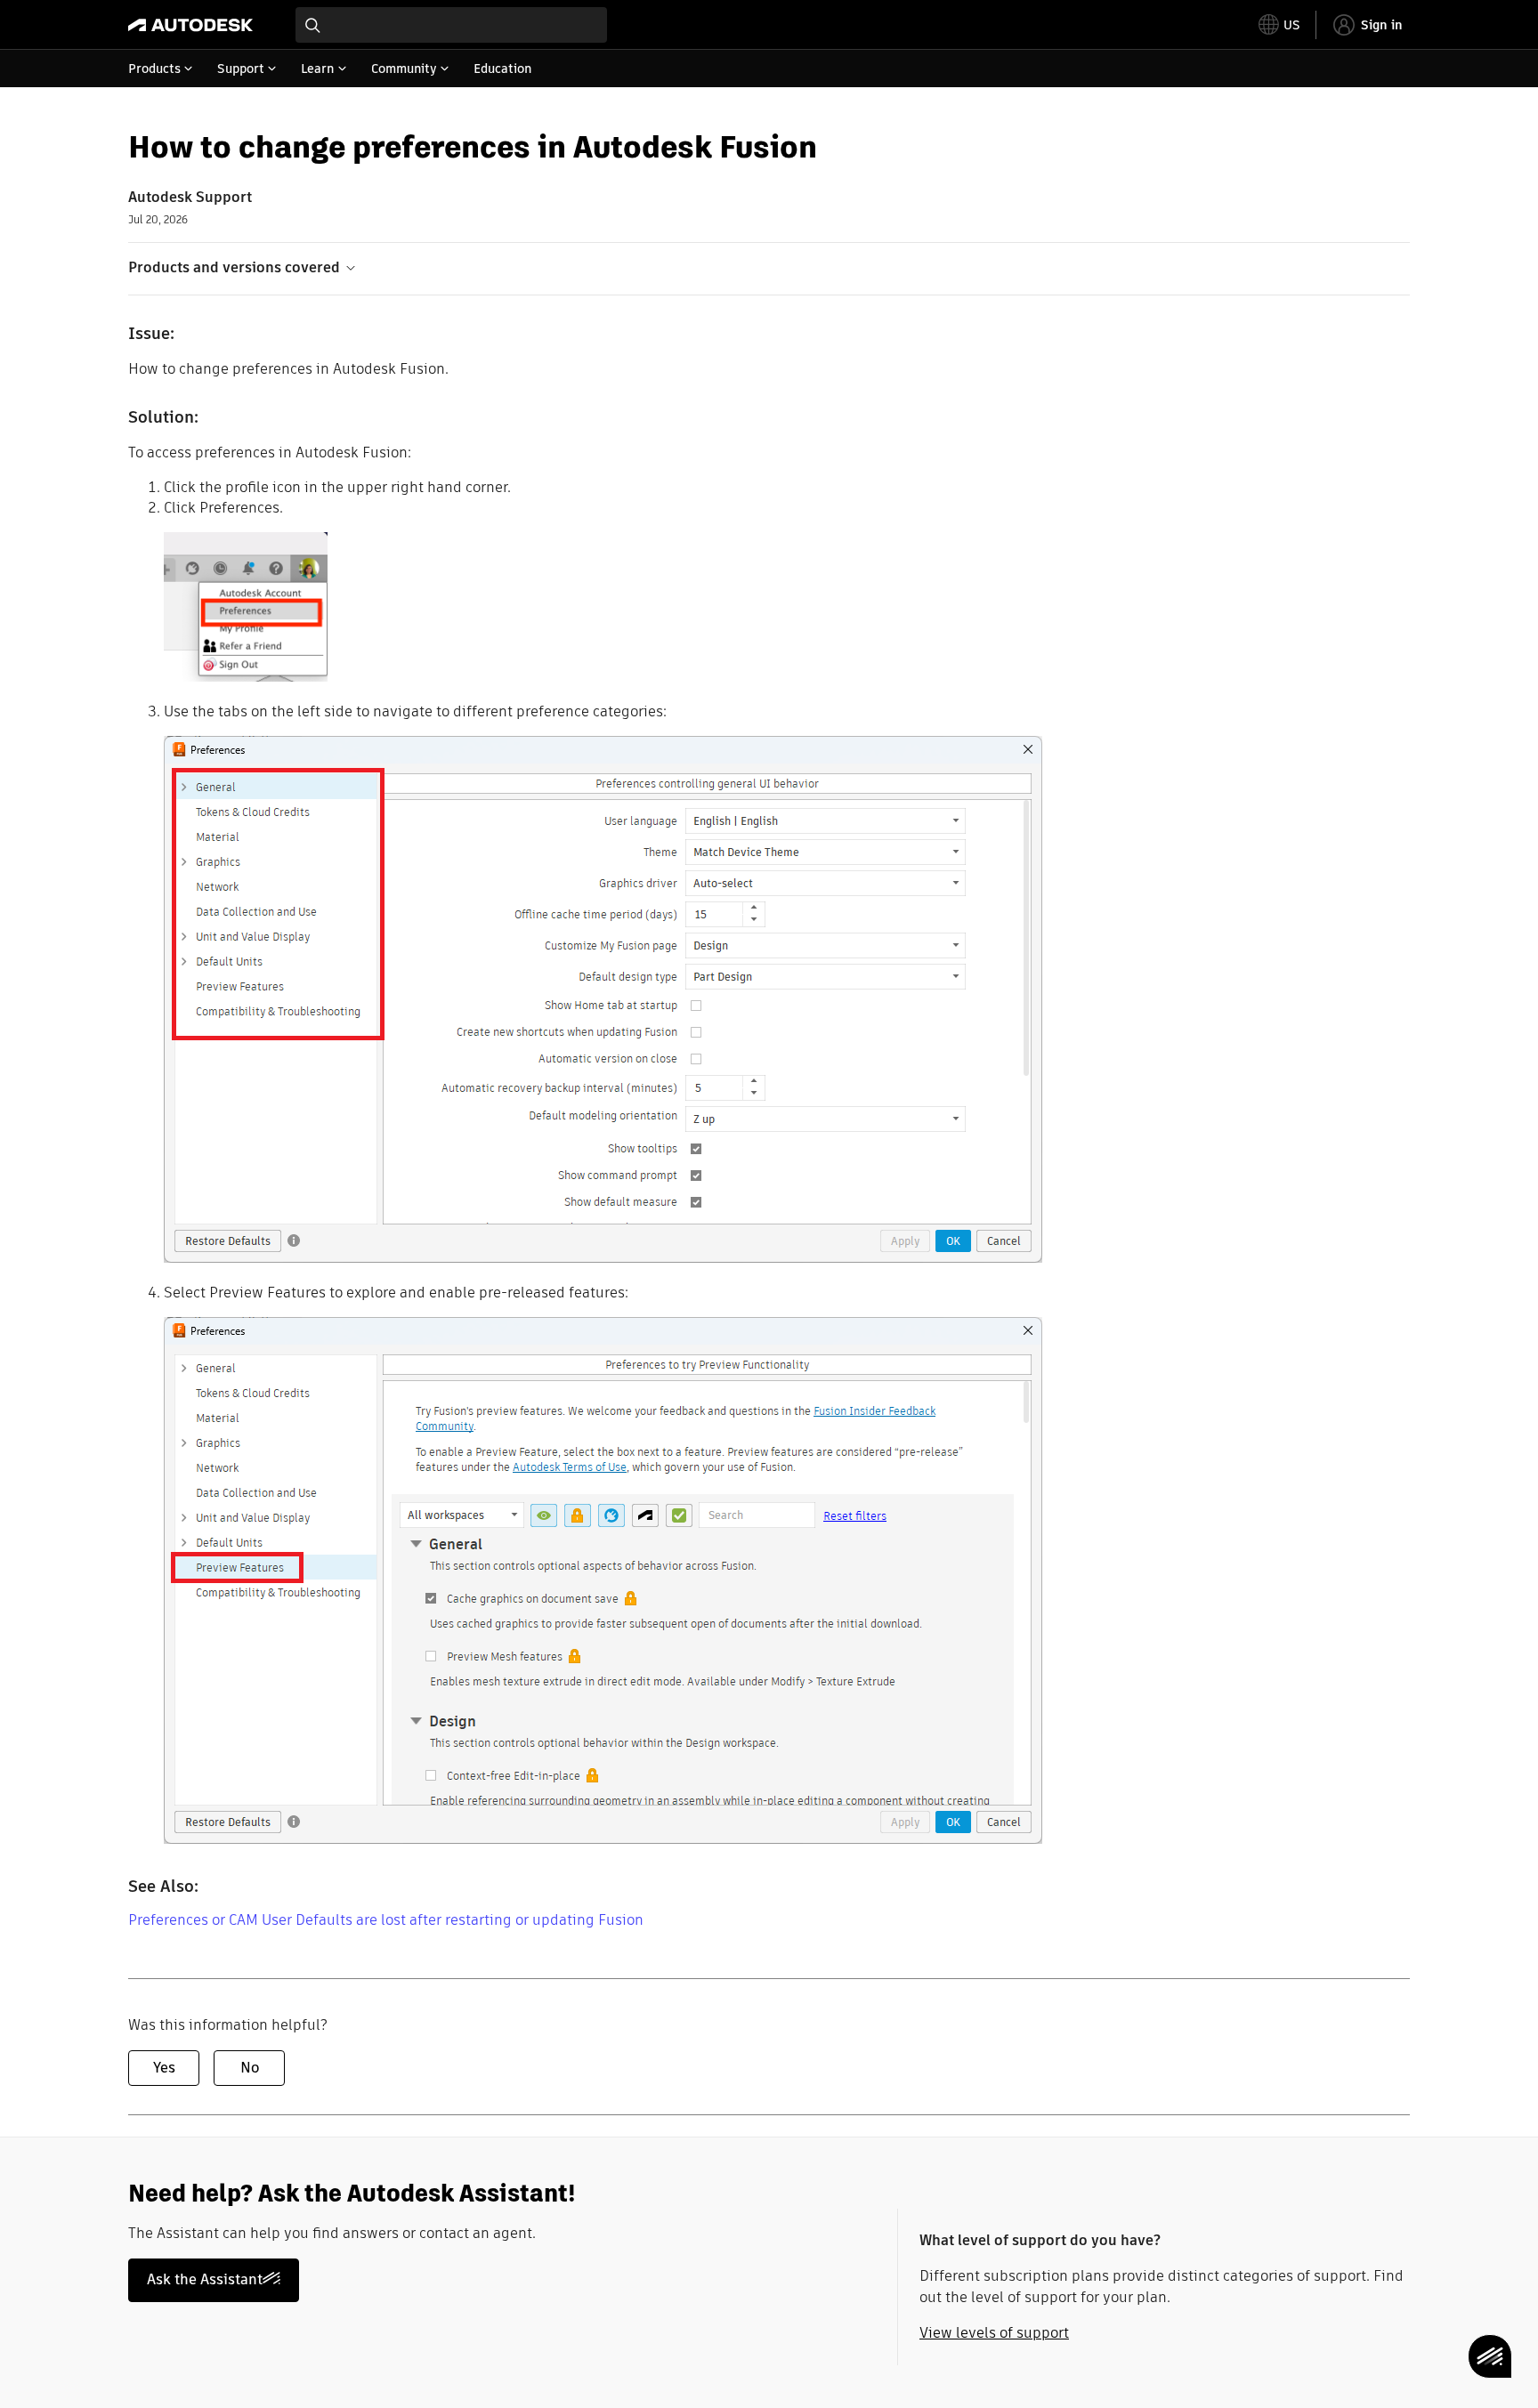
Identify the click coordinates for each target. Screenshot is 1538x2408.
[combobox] (451, 25)
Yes (164, 2068)
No (250, 2068)
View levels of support (994, 2333)
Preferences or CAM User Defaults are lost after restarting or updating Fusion (386, 1920)
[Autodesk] (190, 25)
